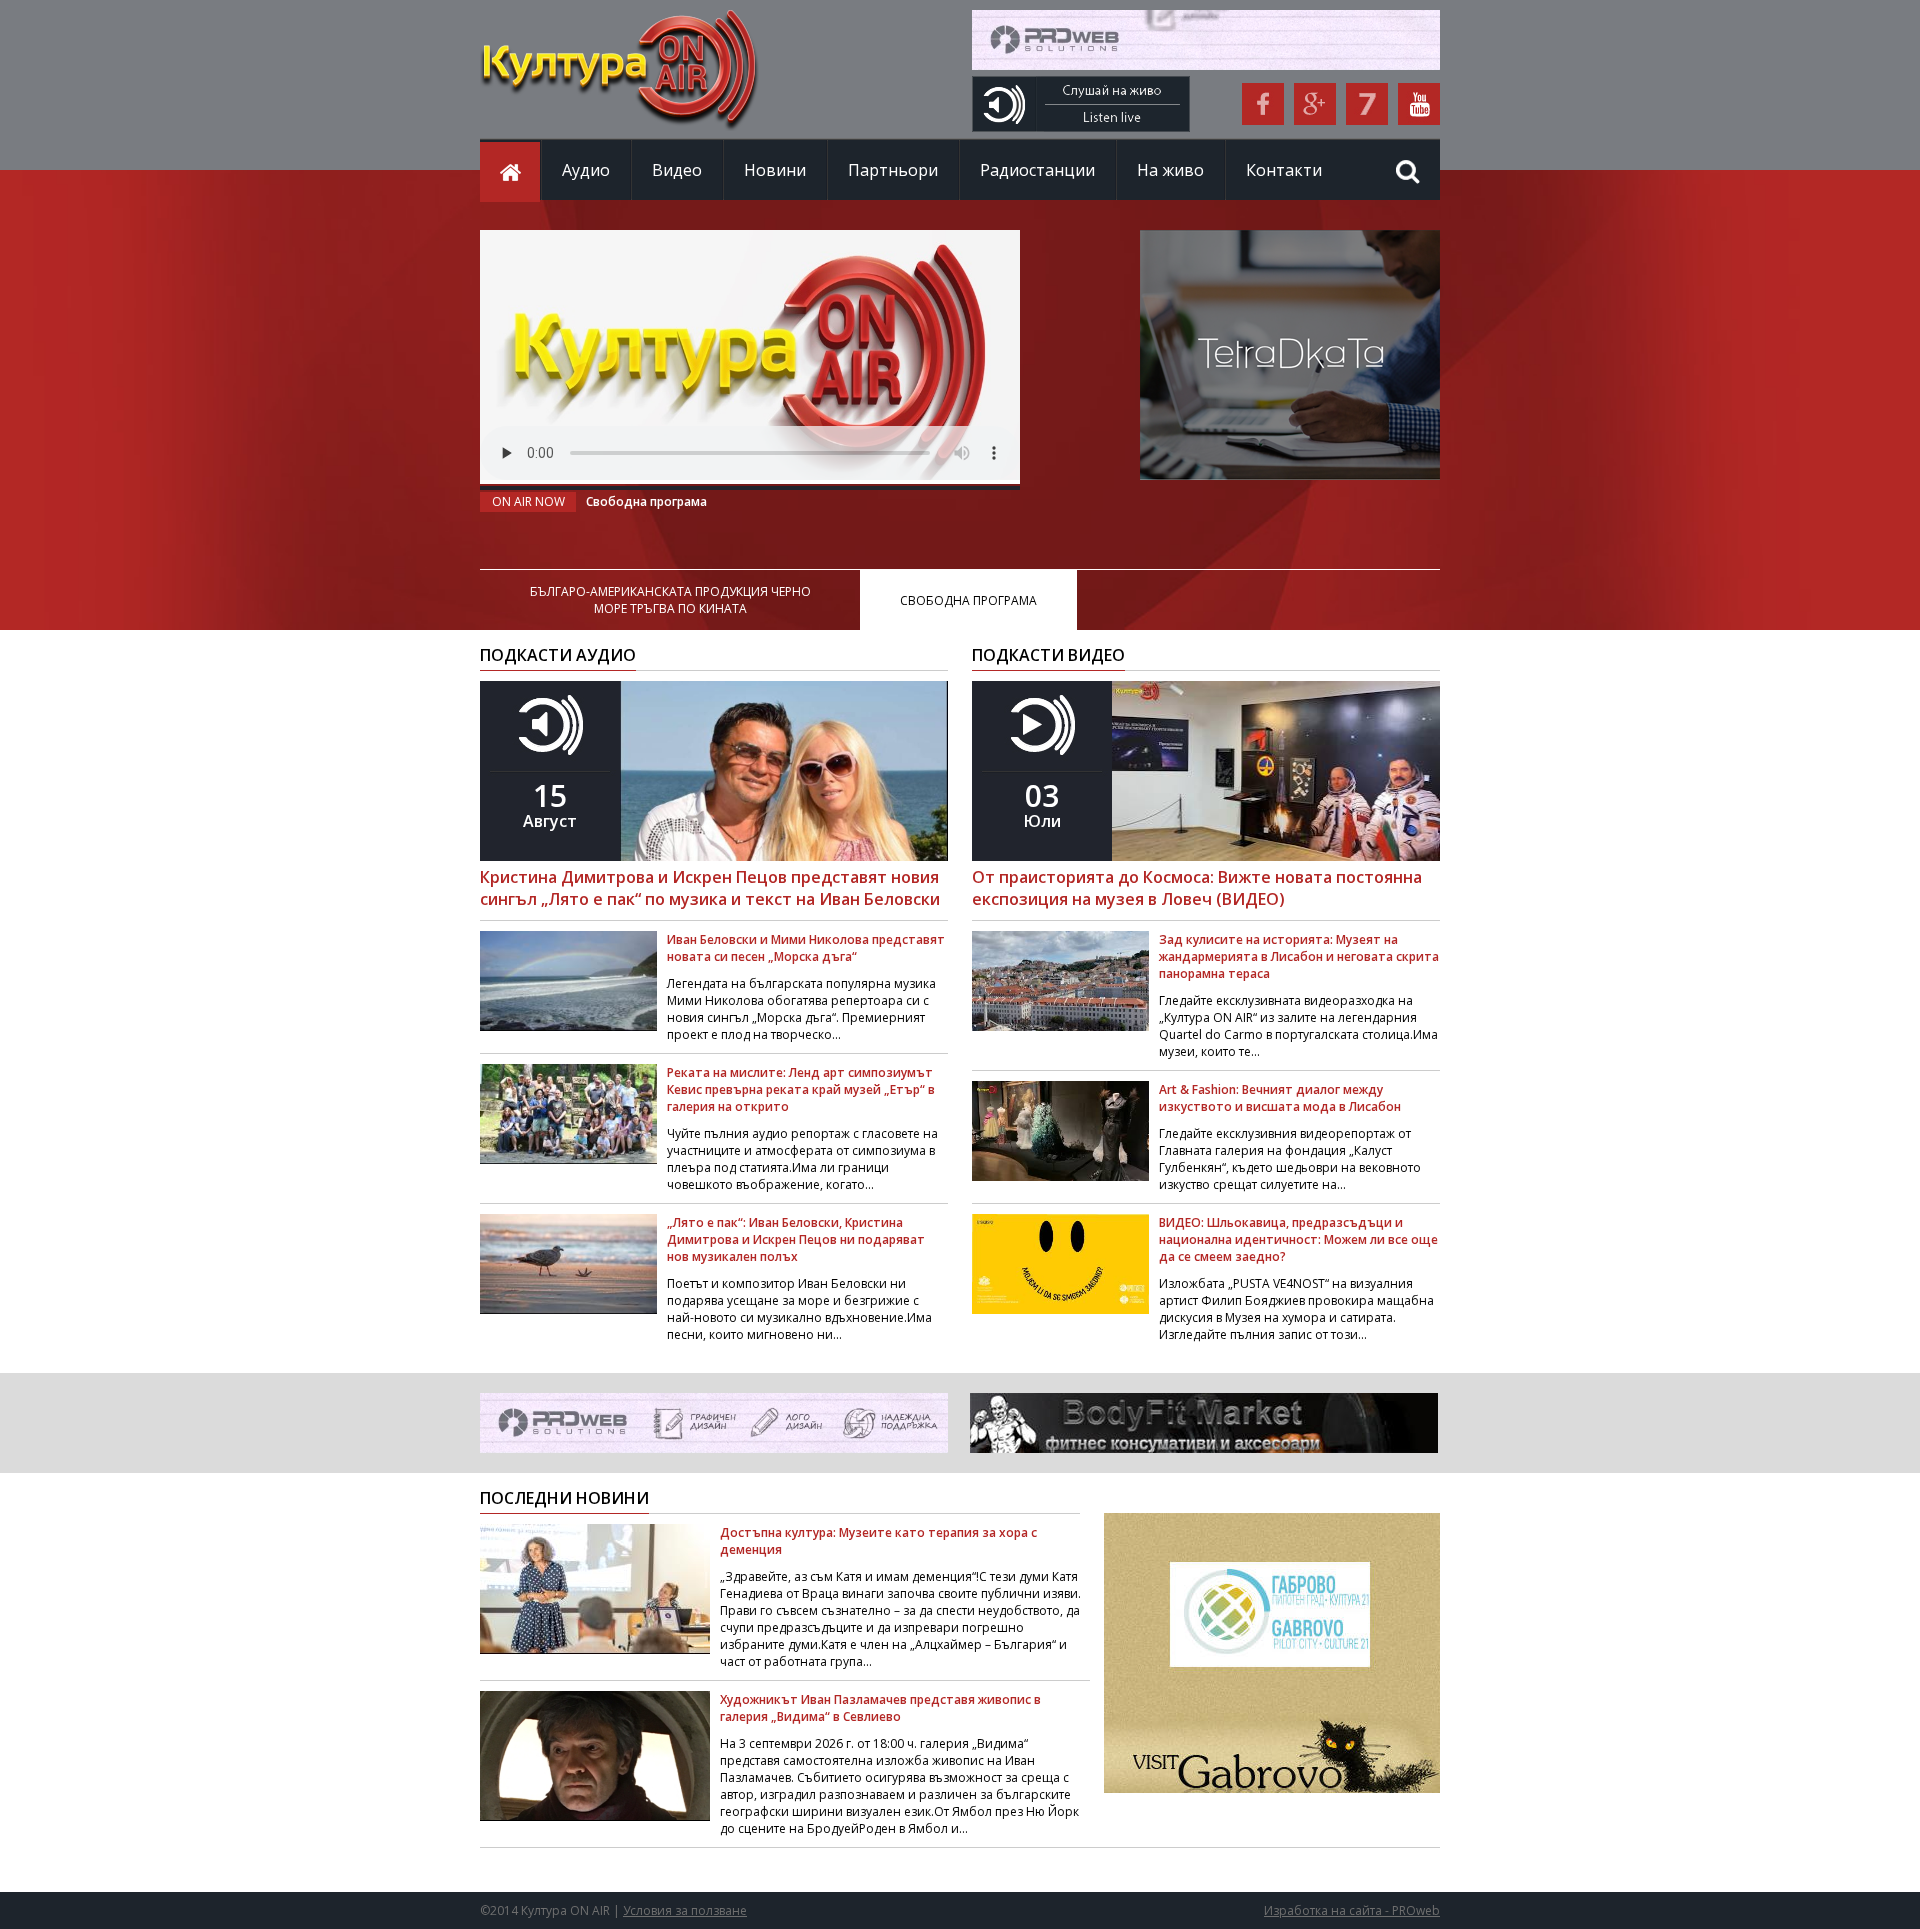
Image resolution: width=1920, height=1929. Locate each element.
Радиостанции (1037, 170)
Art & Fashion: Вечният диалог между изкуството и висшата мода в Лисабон (1280, 1098)
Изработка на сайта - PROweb (1352, 1910)
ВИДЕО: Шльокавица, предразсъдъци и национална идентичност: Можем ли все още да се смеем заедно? (1298, 1239)
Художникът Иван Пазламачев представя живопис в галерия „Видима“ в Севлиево (880, 1708)
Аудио (586, 170)
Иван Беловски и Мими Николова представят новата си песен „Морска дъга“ (806, 948)
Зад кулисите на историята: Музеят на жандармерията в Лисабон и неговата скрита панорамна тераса (1299, 956)
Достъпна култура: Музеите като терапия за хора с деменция (878, 1541)
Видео (677, 170)
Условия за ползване (685, 1910)
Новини (775, 170)
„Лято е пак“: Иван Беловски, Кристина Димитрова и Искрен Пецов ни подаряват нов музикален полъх (796, 1239)
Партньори (893, 170)
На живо (1170, 170)
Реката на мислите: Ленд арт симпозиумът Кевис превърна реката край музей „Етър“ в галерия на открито (801, 1089)
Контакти (1284, 170)
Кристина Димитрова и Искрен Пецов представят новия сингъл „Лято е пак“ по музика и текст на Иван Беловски (710, 888)
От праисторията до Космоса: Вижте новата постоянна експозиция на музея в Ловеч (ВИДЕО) (1197, 888)
